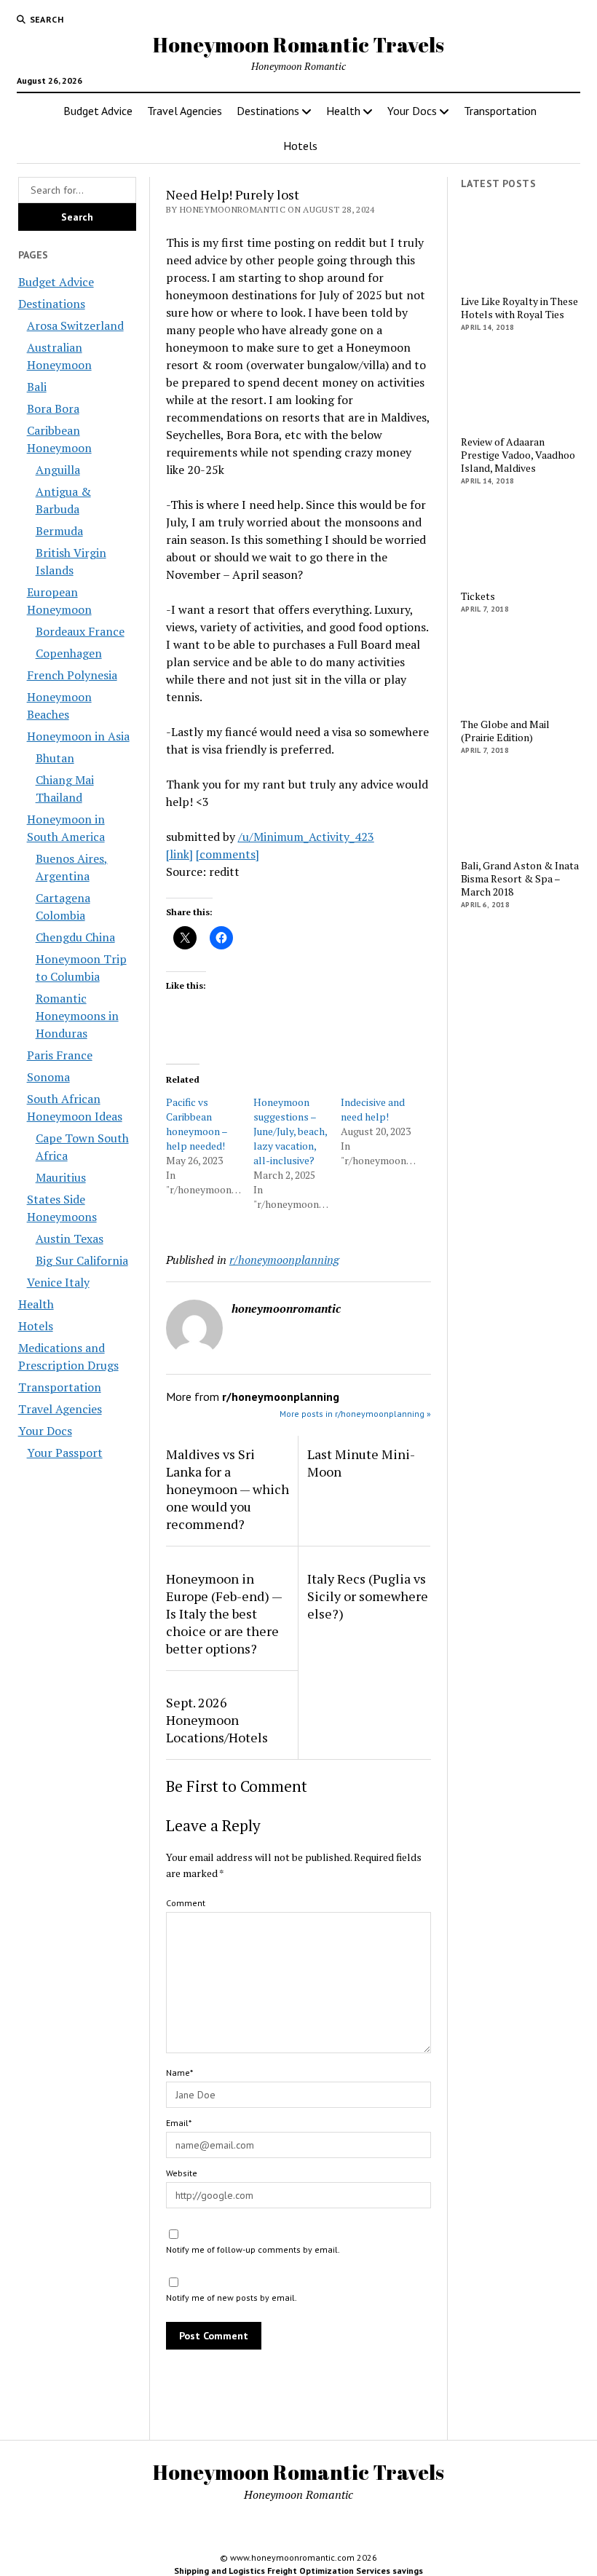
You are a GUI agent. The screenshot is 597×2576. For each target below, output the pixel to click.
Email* (179, 2123)
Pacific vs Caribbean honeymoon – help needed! (197, 1124)
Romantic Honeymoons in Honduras (77, 1016)
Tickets (478, 596)
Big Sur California (82, 1260)
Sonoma (48, 1077)
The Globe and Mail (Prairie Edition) (505, 731)
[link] (179, 854)
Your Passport (65, 1453)
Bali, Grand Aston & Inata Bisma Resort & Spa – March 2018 (520, 879)
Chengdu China (75, 937)
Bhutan (55, 758)
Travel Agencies (185, 111)
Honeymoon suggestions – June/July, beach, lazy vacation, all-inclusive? (290, 1131)
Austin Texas (70, 1238)
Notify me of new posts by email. (232, 2298)
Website (182, 2173)
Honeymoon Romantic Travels (298, 44)
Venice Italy (58, 1282)
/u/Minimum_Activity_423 (306, 837)
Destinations (268, 111)
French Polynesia (72, 675)
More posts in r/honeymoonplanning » (355, 1414)
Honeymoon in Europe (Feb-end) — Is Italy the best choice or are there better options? (224, 1613)
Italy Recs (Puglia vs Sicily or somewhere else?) (368, 1596)
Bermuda (59, 531)
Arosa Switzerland (75, 325)
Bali (37, 387)
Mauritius (61, 1177)
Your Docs (412, 111)
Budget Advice (98, 111)
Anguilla (58, 470)
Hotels (300, 146)
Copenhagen (69, 653)
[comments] (228, 854)
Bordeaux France (80, 631)
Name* (179, 2073)
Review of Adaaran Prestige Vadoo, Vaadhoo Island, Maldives (518, 455)
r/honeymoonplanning (284, 1260)
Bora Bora (53, 408)
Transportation (500, 111)
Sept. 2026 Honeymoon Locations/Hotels (217, 1720)
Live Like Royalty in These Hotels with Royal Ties (519, 308)
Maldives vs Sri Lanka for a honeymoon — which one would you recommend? (228, 1489)
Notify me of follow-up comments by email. (253, 2249)
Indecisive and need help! (373, 1109)
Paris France (60, 1055)
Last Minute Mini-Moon (361, 1463)
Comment (186, 1903)
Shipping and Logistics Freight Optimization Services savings (298, 2571)
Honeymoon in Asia (78, 736)
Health (343, 111)
